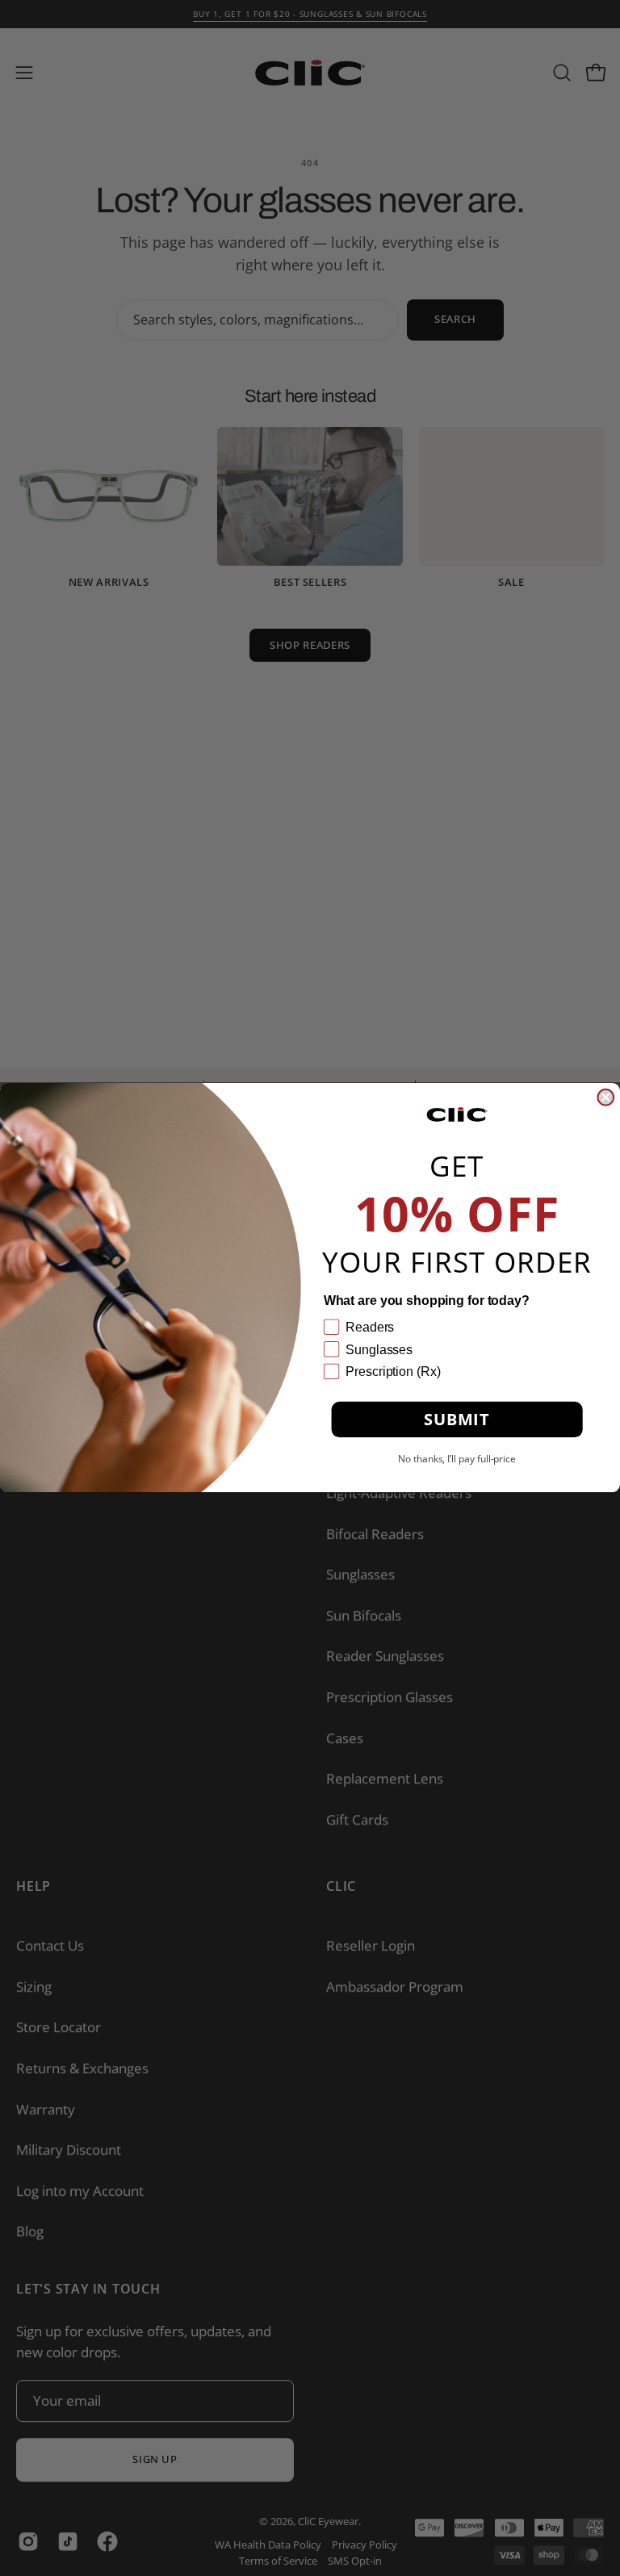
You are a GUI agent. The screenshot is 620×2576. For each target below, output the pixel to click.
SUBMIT (457, 1420)
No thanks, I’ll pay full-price (457, 1459)
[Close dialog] (605, 1098)
